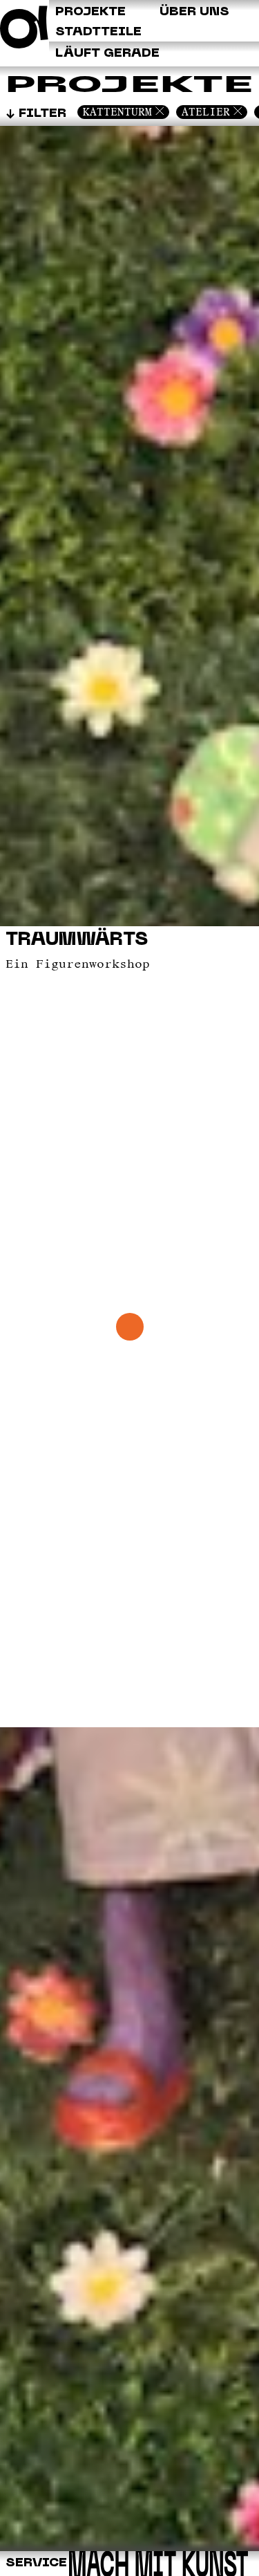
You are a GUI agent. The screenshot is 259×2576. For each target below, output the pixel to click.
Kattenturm (117, 112)
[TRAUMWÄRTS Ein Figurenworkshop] (129, 2548)
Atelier (206, 112)
